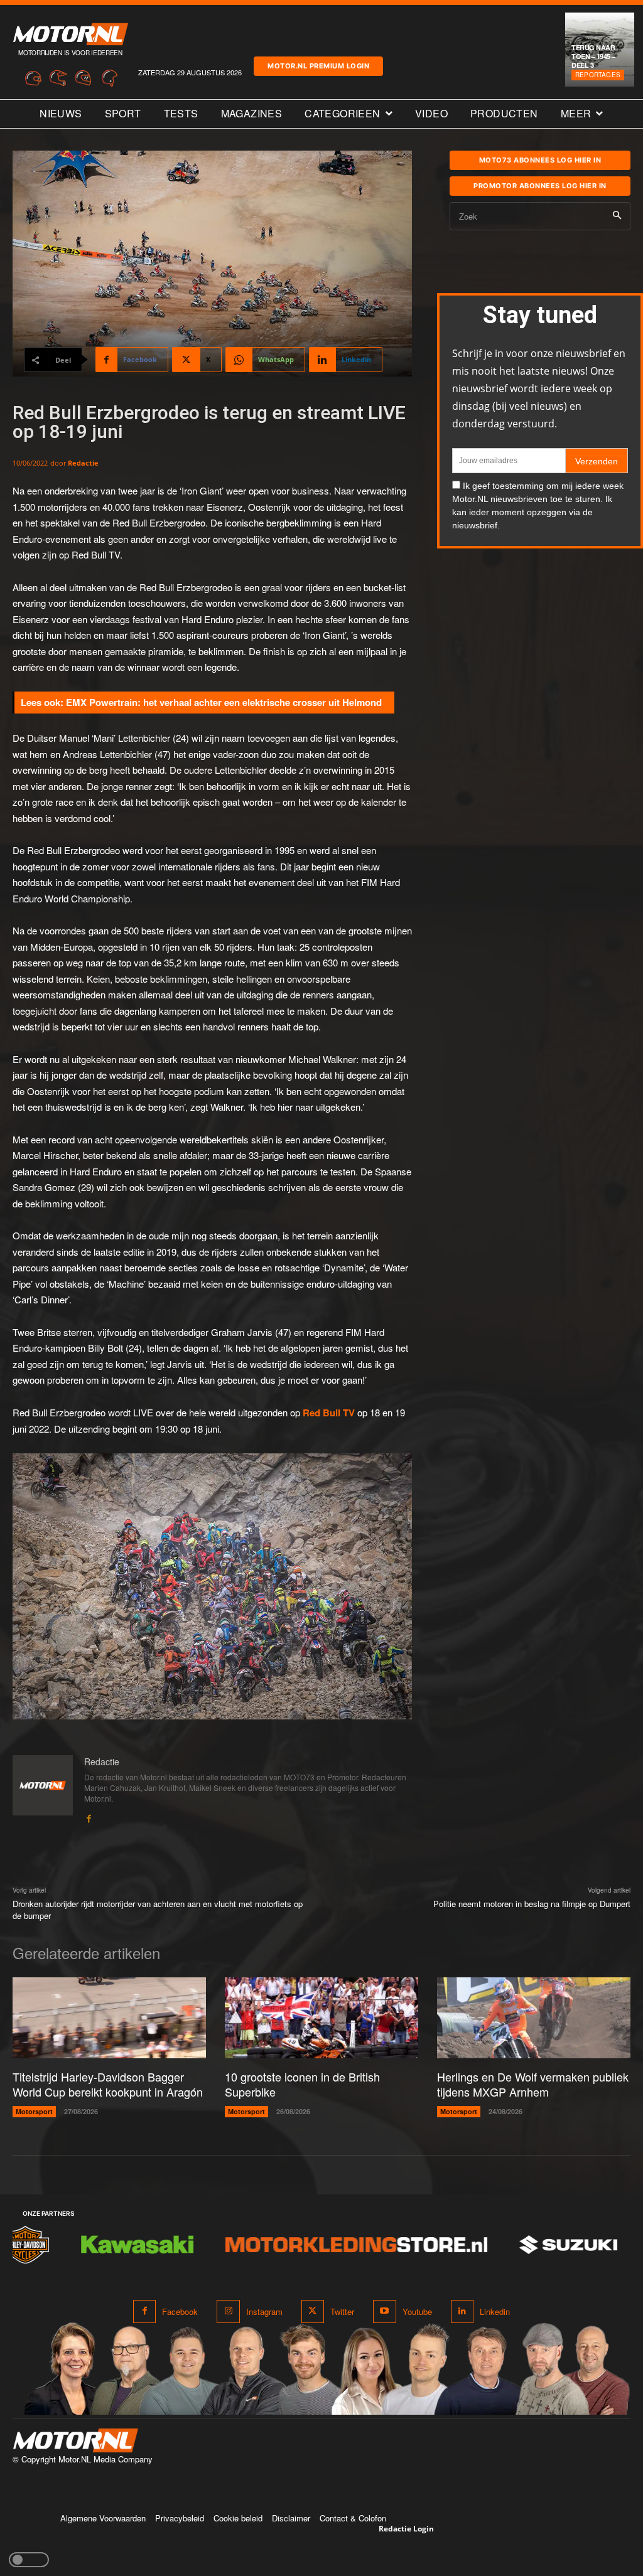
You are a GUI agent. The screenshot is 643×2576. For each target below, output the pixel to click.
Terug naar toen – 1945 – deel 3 (593, 56)
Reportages (598, 75)
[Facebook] (89, 1815)
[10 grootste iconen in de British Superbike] (321, 2018)
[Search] (617, 216)
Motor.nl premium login (318, 66)
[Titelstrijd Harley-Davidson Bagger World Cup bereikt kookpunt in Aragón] (109, 2018)
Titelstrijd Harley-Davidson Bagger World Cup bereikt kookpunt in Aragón (108, 2084)
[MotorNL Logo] (75, 2441)
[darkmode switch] (29, 2560)
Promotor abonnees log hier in (540, 186)
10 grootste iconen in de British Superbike (302, 2084)
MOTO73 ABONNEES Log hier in (540, 160)
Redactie (83, 463)
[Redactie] (43, 1789)
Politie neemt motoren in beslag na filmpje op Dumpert (532, 1904)
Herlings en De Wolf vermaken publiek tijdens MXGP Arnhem (533, 2084)
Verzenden (597, 461)
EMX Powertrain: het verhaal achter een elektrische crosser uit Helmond (224, 702)
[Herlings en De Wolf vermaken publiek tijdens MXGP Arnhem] (534, 2018)
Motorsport (34, 2111)
